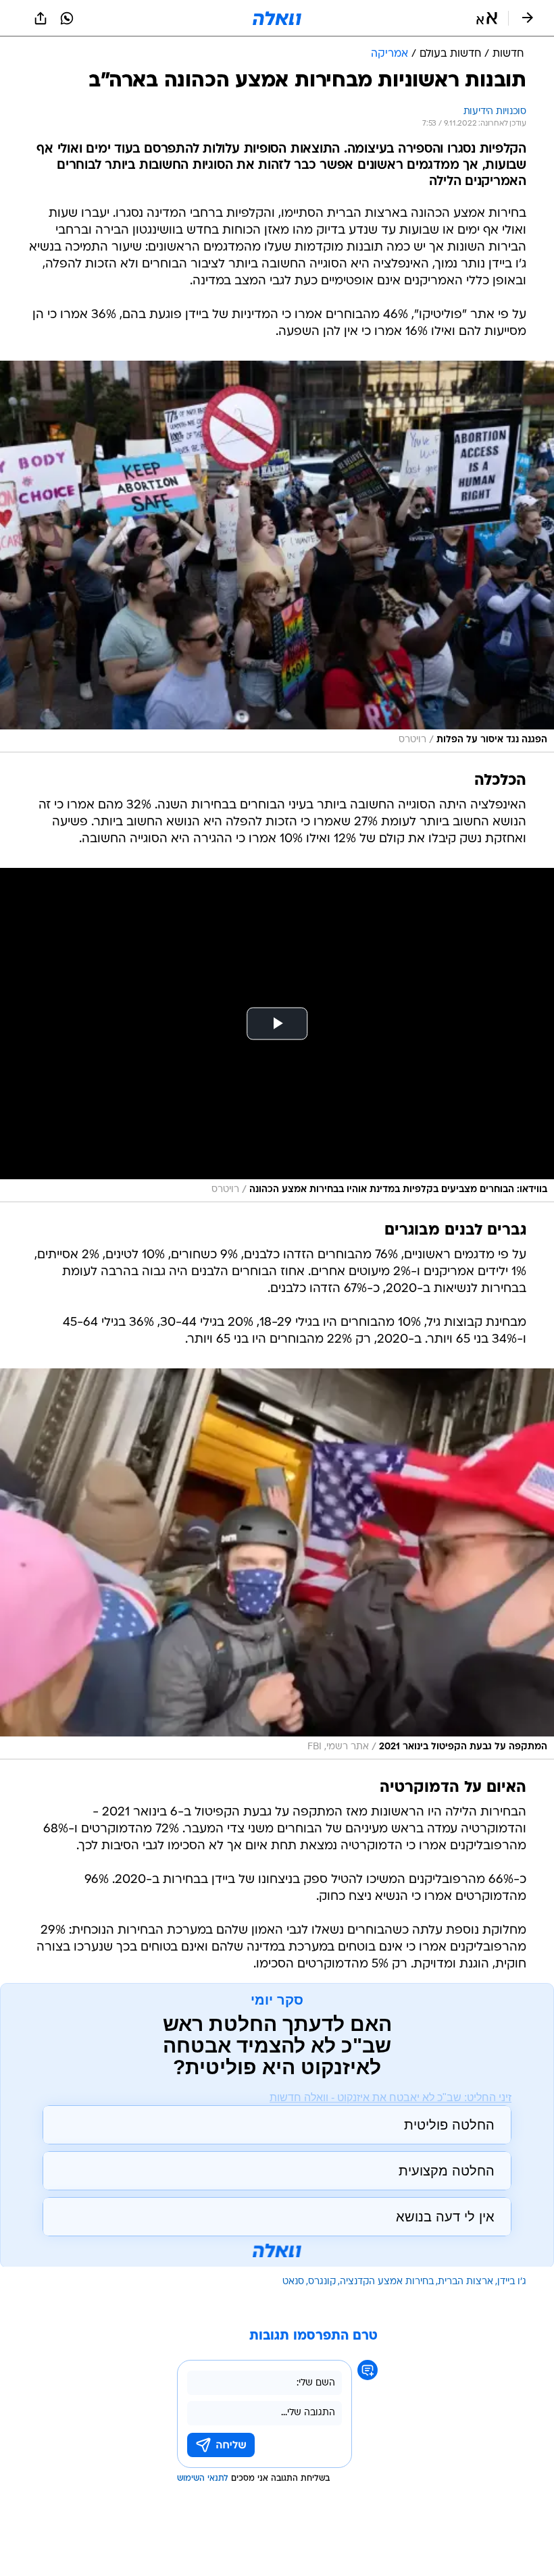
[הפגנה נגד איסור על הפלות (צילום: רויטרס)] (277, 557)
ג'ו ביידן (512, 2282)
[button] (487, 18)
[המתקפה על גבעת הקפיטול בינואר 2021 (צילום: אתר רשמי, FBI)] (277, 1564)
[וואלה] (277, 18)
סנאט (293, 2282)
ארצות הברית (465, 2282)
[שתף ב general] (41, 18)
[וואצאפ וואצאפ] (67, 18)
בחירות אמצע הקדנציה (387, 2282)
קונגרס (322, 2282)
